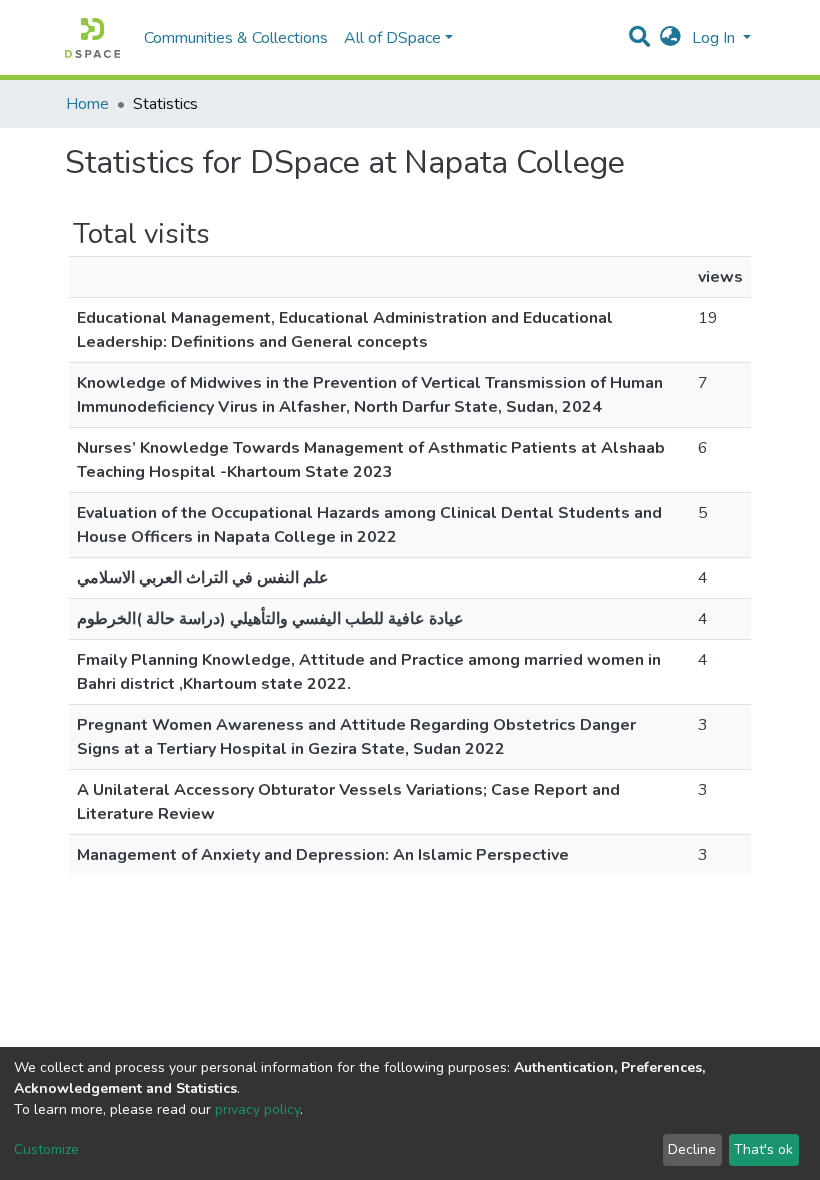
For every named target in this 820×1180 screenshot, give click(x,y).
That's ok (763, 1149)
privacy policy (257, 1109)
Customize (46, 1149)
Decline (692, 1149)
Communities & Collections (236, 38)
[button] (670, 38)
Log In (715, 38)
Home (87, 104)
